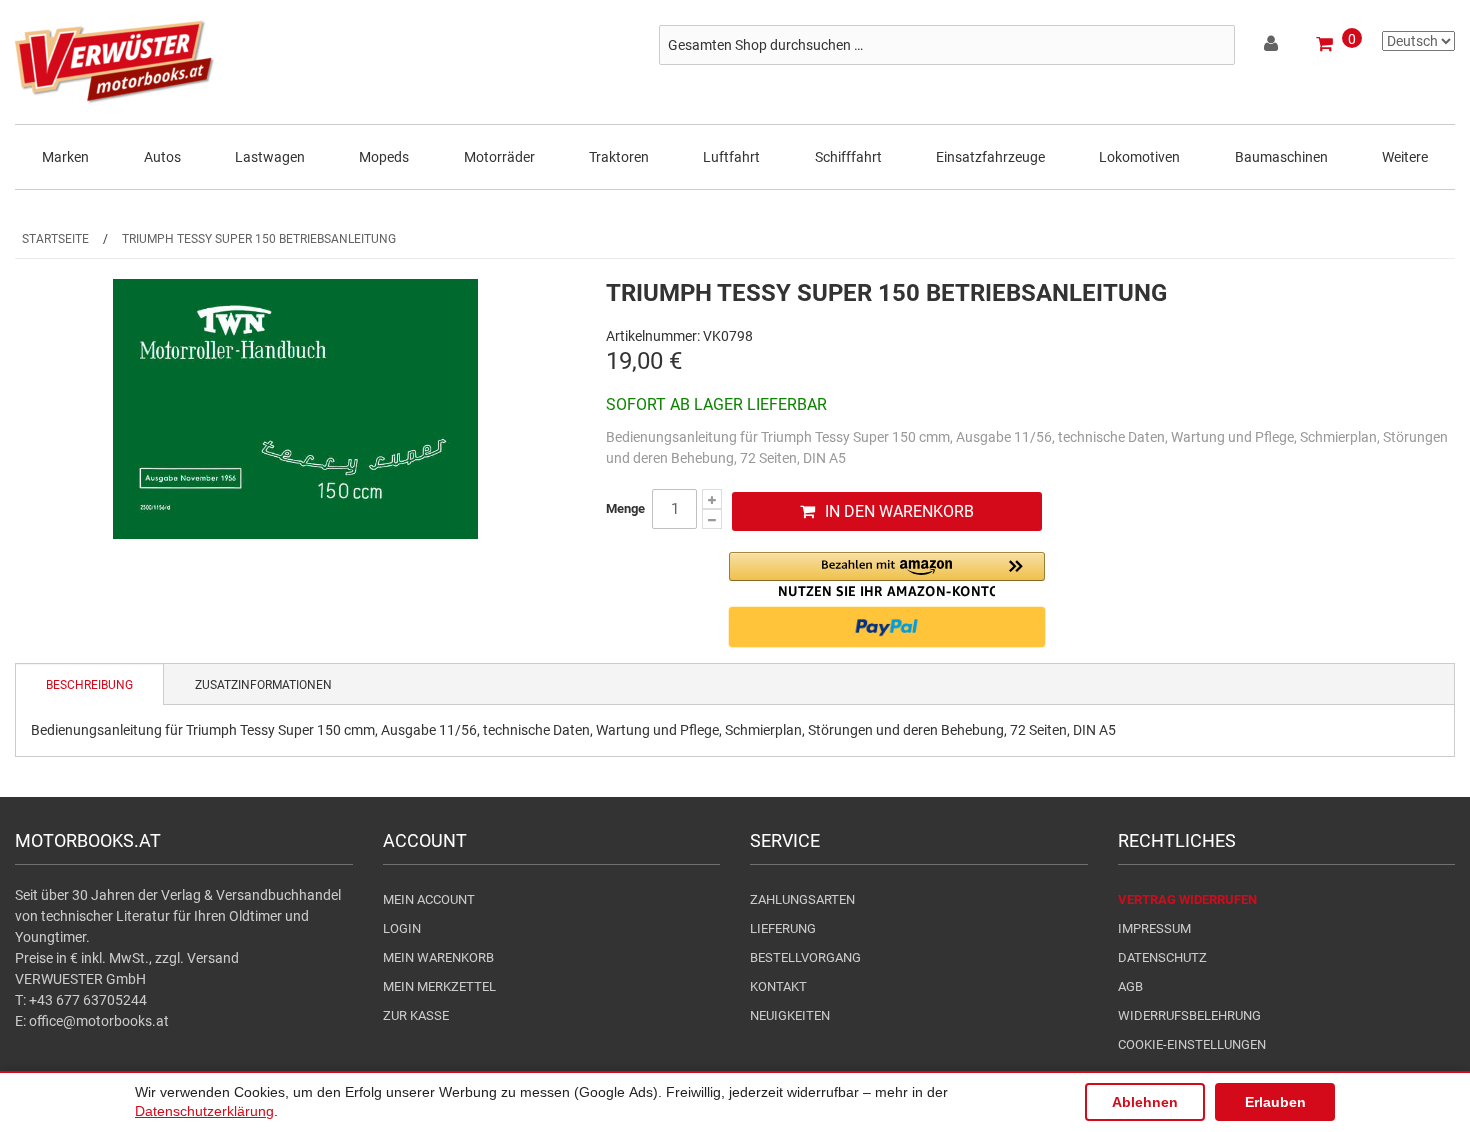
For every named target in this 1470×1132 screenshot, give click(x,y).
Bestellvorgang (805, 957)
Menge (625, 508)
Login (402, 928)
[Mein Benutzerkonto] (1272, 47)
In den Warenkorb (899, 511)
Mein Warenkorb (438, 957)
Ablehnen (1145, 1102)
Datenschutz (1162, 957)
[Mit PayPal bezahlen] (887, 627)
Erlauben (1275, 1102)
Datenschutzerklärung (204, 1111)
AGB (1130, 986)
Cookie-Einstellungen (1192, 1044)
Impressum (1154, 928)
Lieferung (783, 928)
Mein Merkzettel (439, 986)
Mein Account (429, 899)
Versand (213, 958)
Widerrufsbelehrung (1189, 1015)
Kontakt (778, 986)
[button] (887, 574)
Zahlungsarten (802, 899)
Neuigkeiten (790, 1015)
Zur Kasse (416, 1015)
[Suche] (1215, 45)
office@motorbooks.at (99, 1021)
